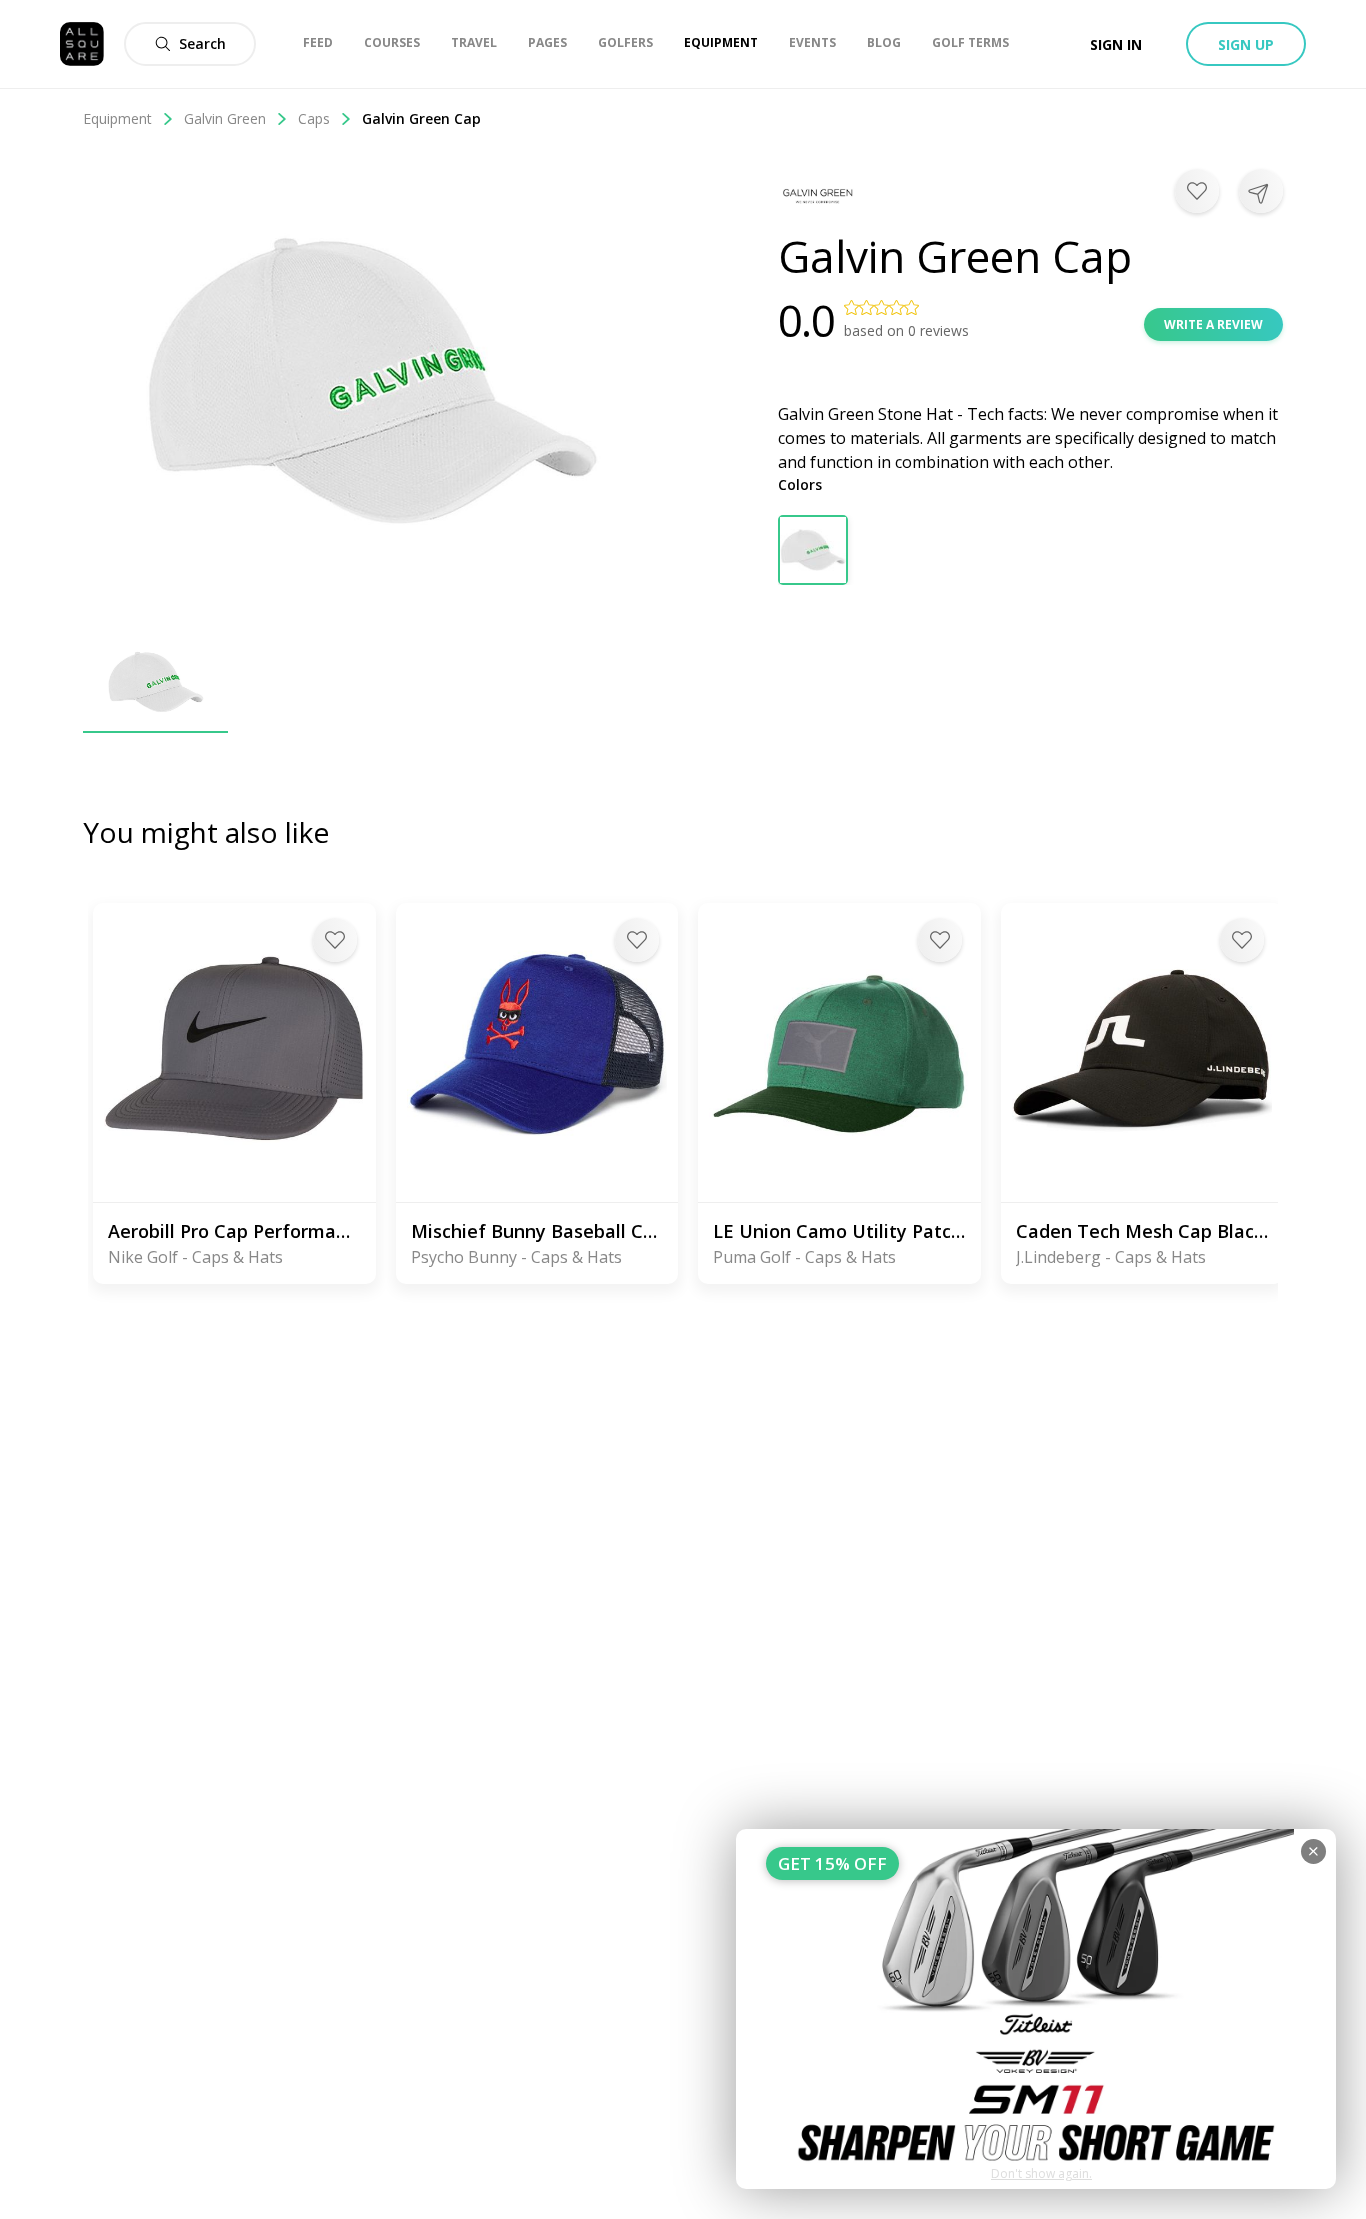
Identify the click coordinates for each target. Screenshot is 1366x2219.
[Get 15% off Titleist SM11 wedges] (1036, 2009)
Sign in (1116, 44)
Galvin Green (225, 118)
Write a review (1213, 324)
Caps (314, 118)
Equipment (117, 118)
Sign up (1246, 44)
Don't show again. (1041, 2173)
